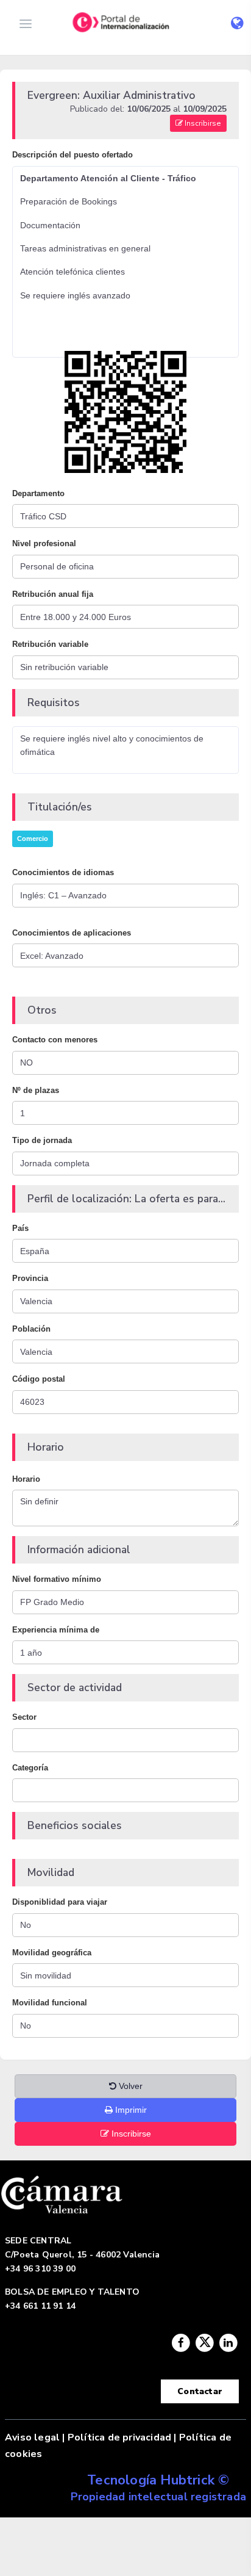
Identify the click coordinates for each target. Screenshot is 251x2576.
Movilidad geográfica (52, 1953)
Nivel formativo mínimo (57, 1579)
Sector (24, 1717)
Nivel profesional (44, 543)
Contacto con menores (55, 1040)
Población (31, 1329)
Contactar (200, 2391)
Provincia (30, 1278)
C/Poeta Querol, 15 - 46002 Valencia (82, 2255)
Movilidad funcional (50, 2003)
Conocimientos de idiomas (63, 872)
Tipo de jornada (42, 1140)
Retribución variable (50, 644)
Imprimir (130, 2110)
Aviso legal (32, 2437)
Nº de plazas (36, 1090)
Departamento (38, 493)
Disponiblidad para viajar (60, 1902)
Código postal (39, 1379)
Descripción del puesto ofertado (72, 155)
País (20, 1228)
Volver (129, 2086)
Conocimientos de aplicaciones (72, 933)
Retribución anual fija (53, 594)
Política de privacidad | (122, 2437)
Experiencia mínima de (56, 1630)
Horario (26, 1479)
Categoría (30, 1768)
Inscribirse (202, 123)
